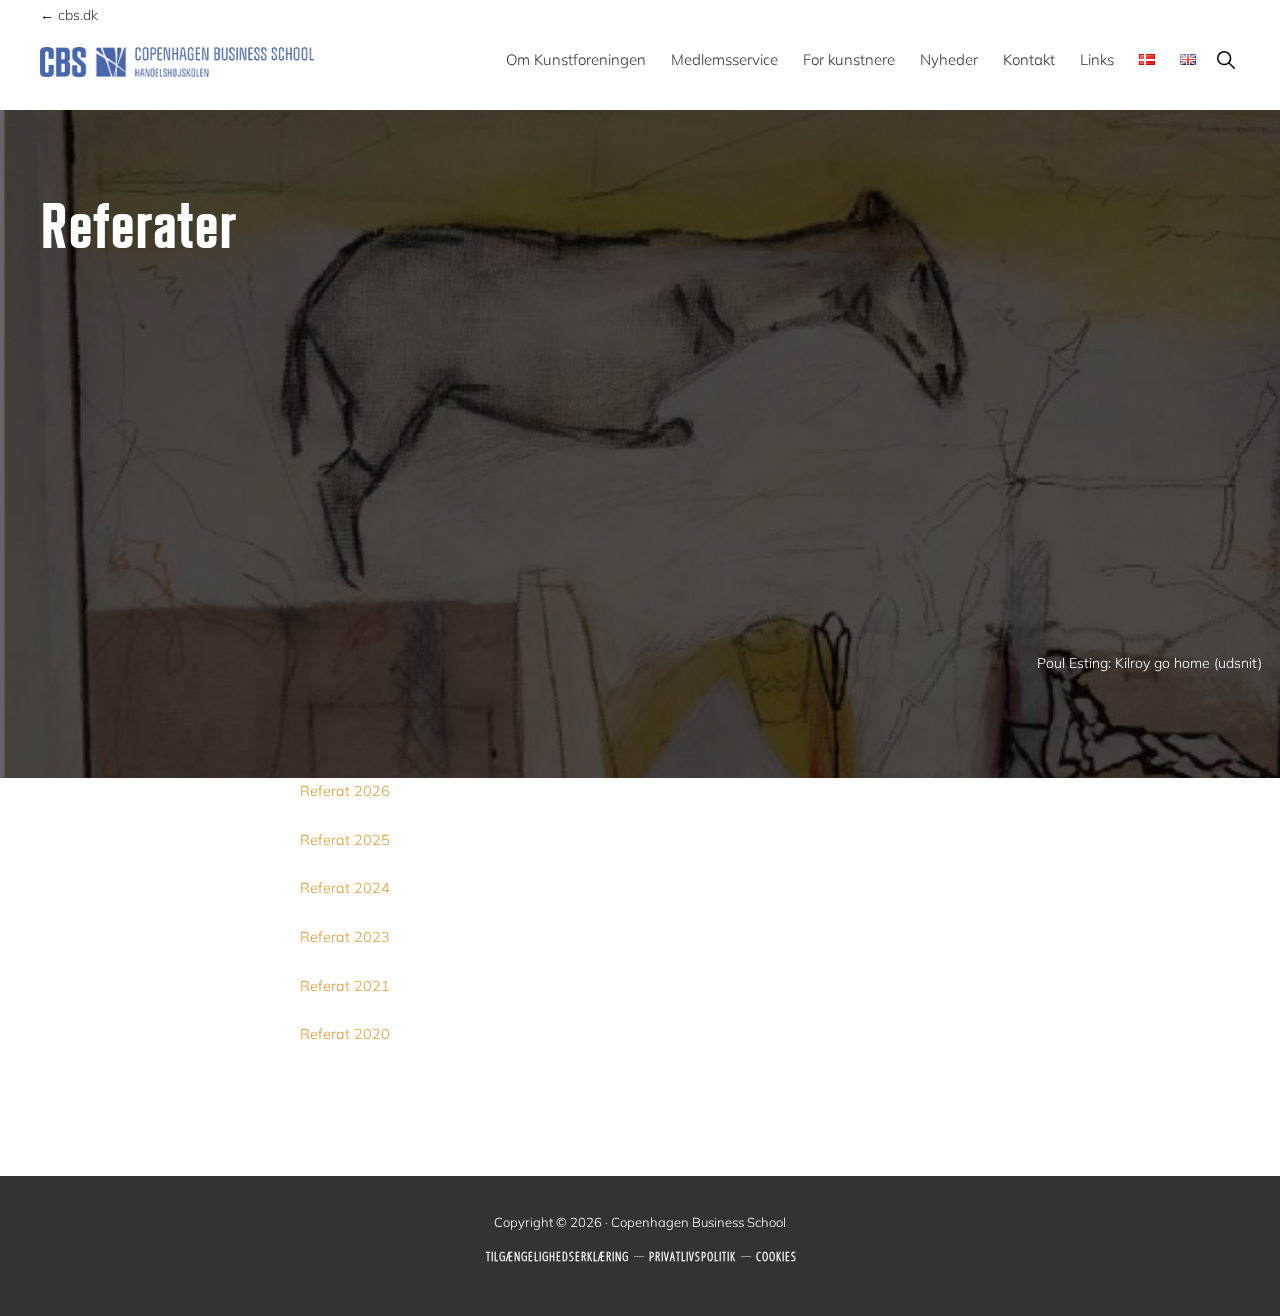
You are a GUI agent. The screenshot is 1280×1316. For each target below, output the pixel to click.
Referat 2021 (345, 986)
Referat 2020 (345, 1034)
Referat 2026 (345, 791)
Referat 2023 (345, 937)
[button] (1225, 59)
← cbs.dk (69, 15)
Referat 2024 (345, 888)
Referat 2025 (345, 840)
